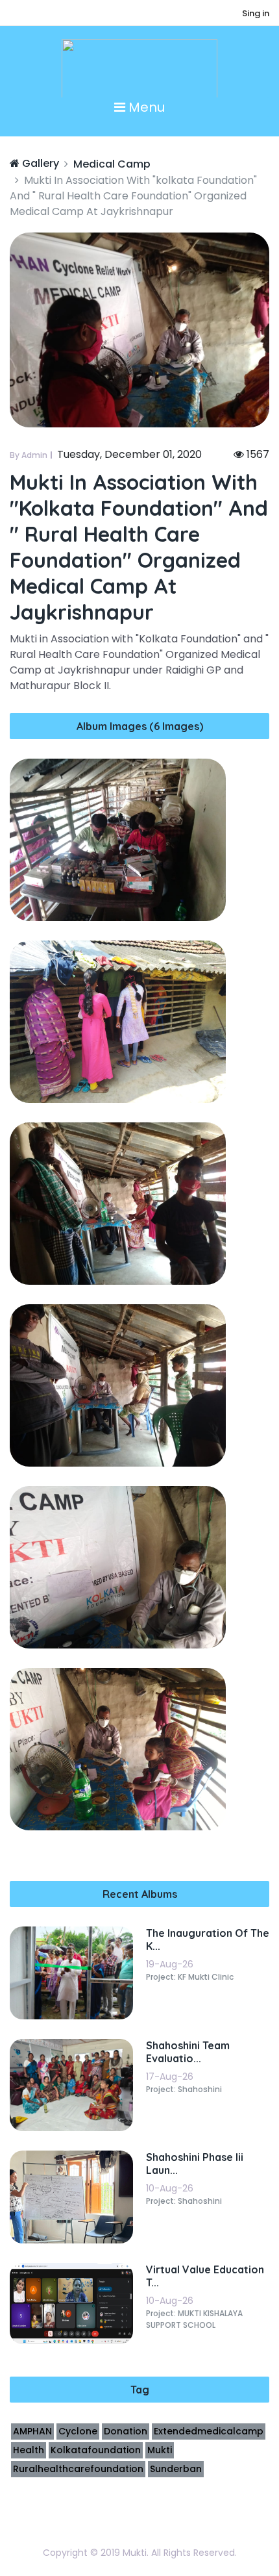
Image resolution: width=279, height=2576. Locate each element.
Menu (145, 107)
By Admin (29, 455)
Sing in (256, 13)
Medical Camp (112, 164)
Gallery (39, 163)
